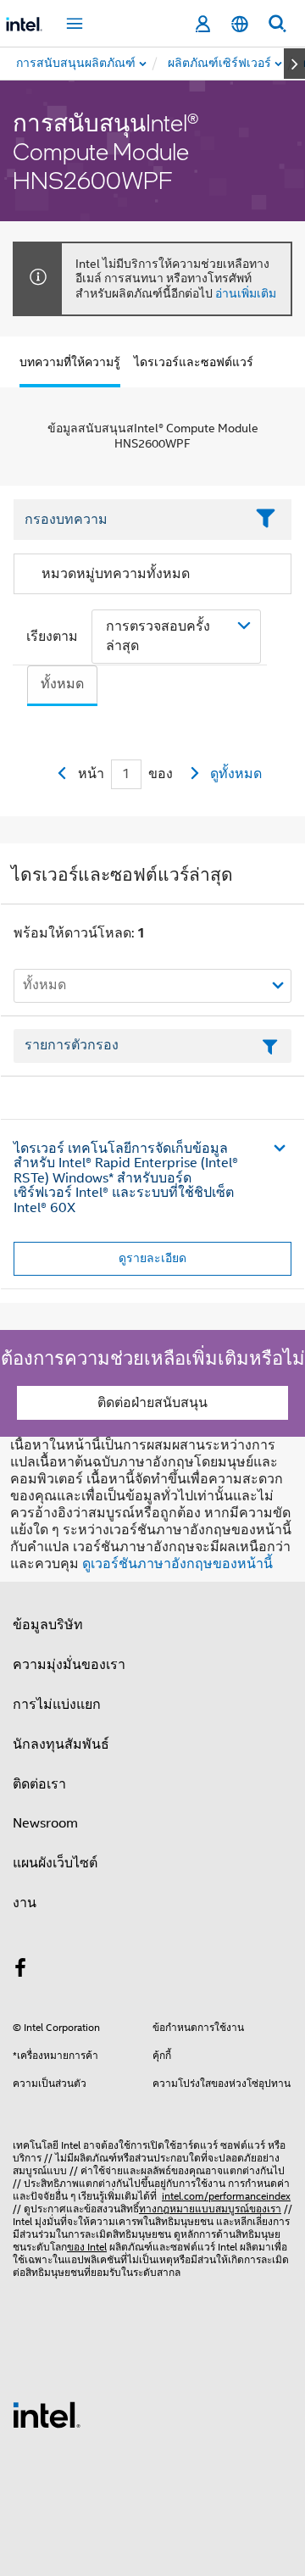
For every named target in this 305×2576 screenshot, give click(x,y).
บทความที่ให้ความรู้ (70, 362)
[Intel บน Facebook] (20, 1971)
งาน (25, 1903)
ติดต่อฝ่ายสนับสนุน (152, 1403)
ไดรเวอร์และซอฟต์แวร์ (194, 362)
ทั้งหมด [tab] (62, 684)
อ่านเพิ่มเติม (246, 293)
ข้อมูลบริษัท (48, 1625)
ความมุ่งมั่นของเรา (69, 1665)
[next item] (294, 64)
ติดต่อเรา (39, 1784)
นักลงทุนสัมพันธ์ (61, 1744)
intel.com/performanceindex (226, 2196)
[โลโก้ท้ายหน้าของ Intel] (47, 2414)
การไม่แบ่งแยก (57, 1705)
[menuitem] (220, 64)
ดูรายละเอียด (152, 1258)
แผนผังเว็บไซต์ (55, 1863)
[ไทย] (240, 24)
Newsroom (45, 1823)
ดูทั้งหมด (236, 774)
